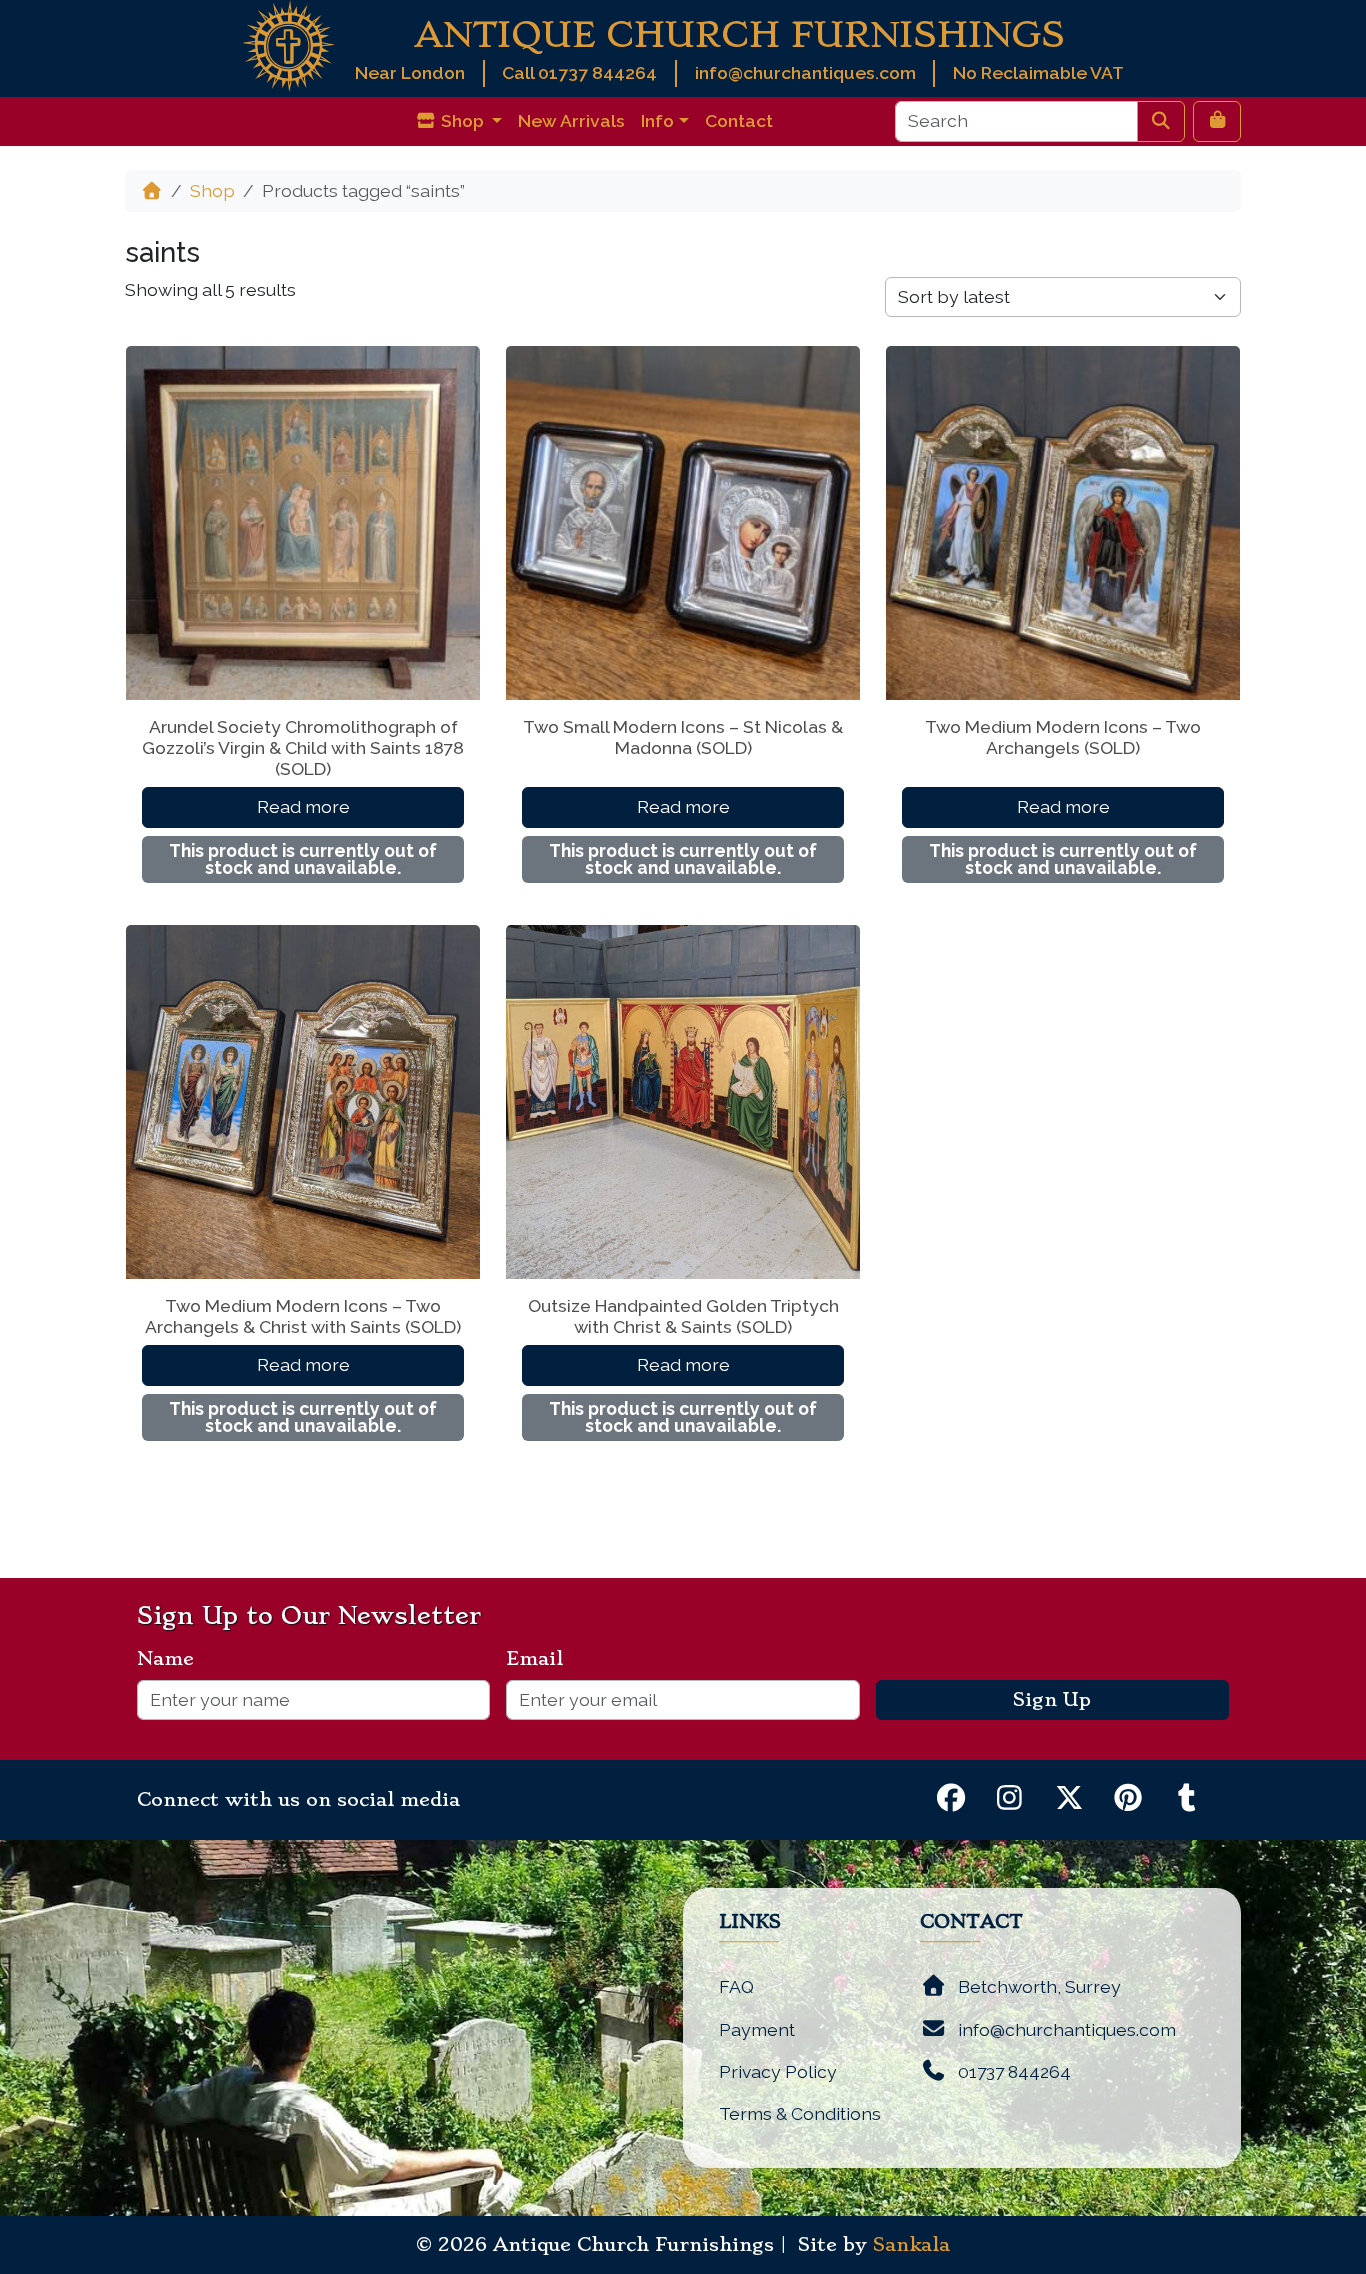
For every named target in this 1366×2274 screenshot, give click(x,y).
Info (657, 120)
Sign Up (1052, 1700)
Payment (757, 2029)
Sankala (911, 2245)
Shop (212, 190)
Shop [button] (462, 120)
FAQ (736, 1986)
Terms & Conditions (800, 2113)
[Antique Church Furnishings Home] (288, 44)
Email (542, 1659)
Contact (739, 120)
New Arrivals (571, 120)
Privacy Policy (778, 2071)
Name (173, 1659)
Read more (303, 806)
